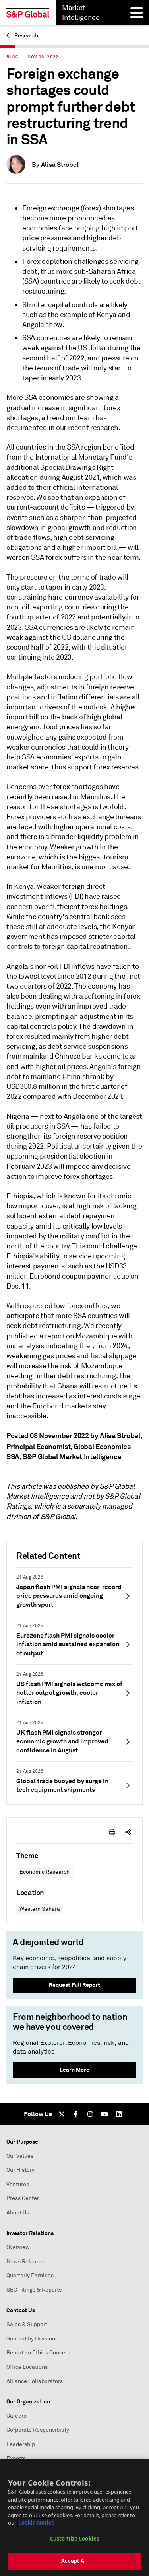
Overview (18, 2247)
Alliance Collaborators (35, 2381)
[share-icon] (128, 1832)
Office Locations (27, 2367)
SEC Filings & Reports (34, 2290)
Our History (20, 2170)
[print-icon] (112, 1832)
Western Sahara (40, 1909)
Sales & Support (27, 2324)
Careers (16, 2416)
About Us (18, 2213)
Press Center (23, 2198)
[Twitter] (62, 2114)
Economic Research (45, 1872)
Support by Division (31, 2339)
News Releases (26, 2262)
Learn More (74, 2070)
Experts (16, 2458)
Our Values (20, 2156)
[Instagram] (90, 2114)
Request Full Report (74, 1985)
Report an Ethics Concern (38, 2353)
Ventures (18, 2184)
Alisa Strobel (60, 165)
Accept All (74, 2561)
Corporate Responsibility (38, 2430)
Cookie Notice (36, 2523)
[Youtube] (104, 2114)
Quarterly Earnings (30, 2275)
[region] (74, 2518)
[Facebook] (76, 2114)
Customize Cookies (74, 2539)
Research (26, 36)
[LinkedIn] (119, 2114)
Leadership (21, 2444)
